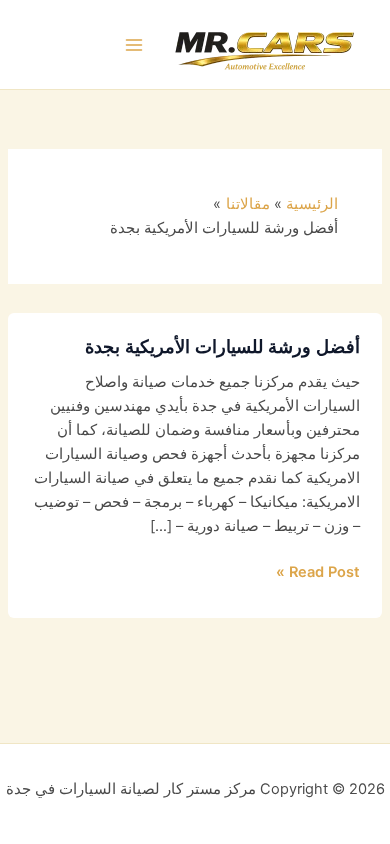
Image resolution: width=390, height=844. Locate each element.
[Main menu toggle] (135, 45)
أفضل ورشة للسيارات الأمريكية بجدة (222, 346)
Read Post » (318, 570)
